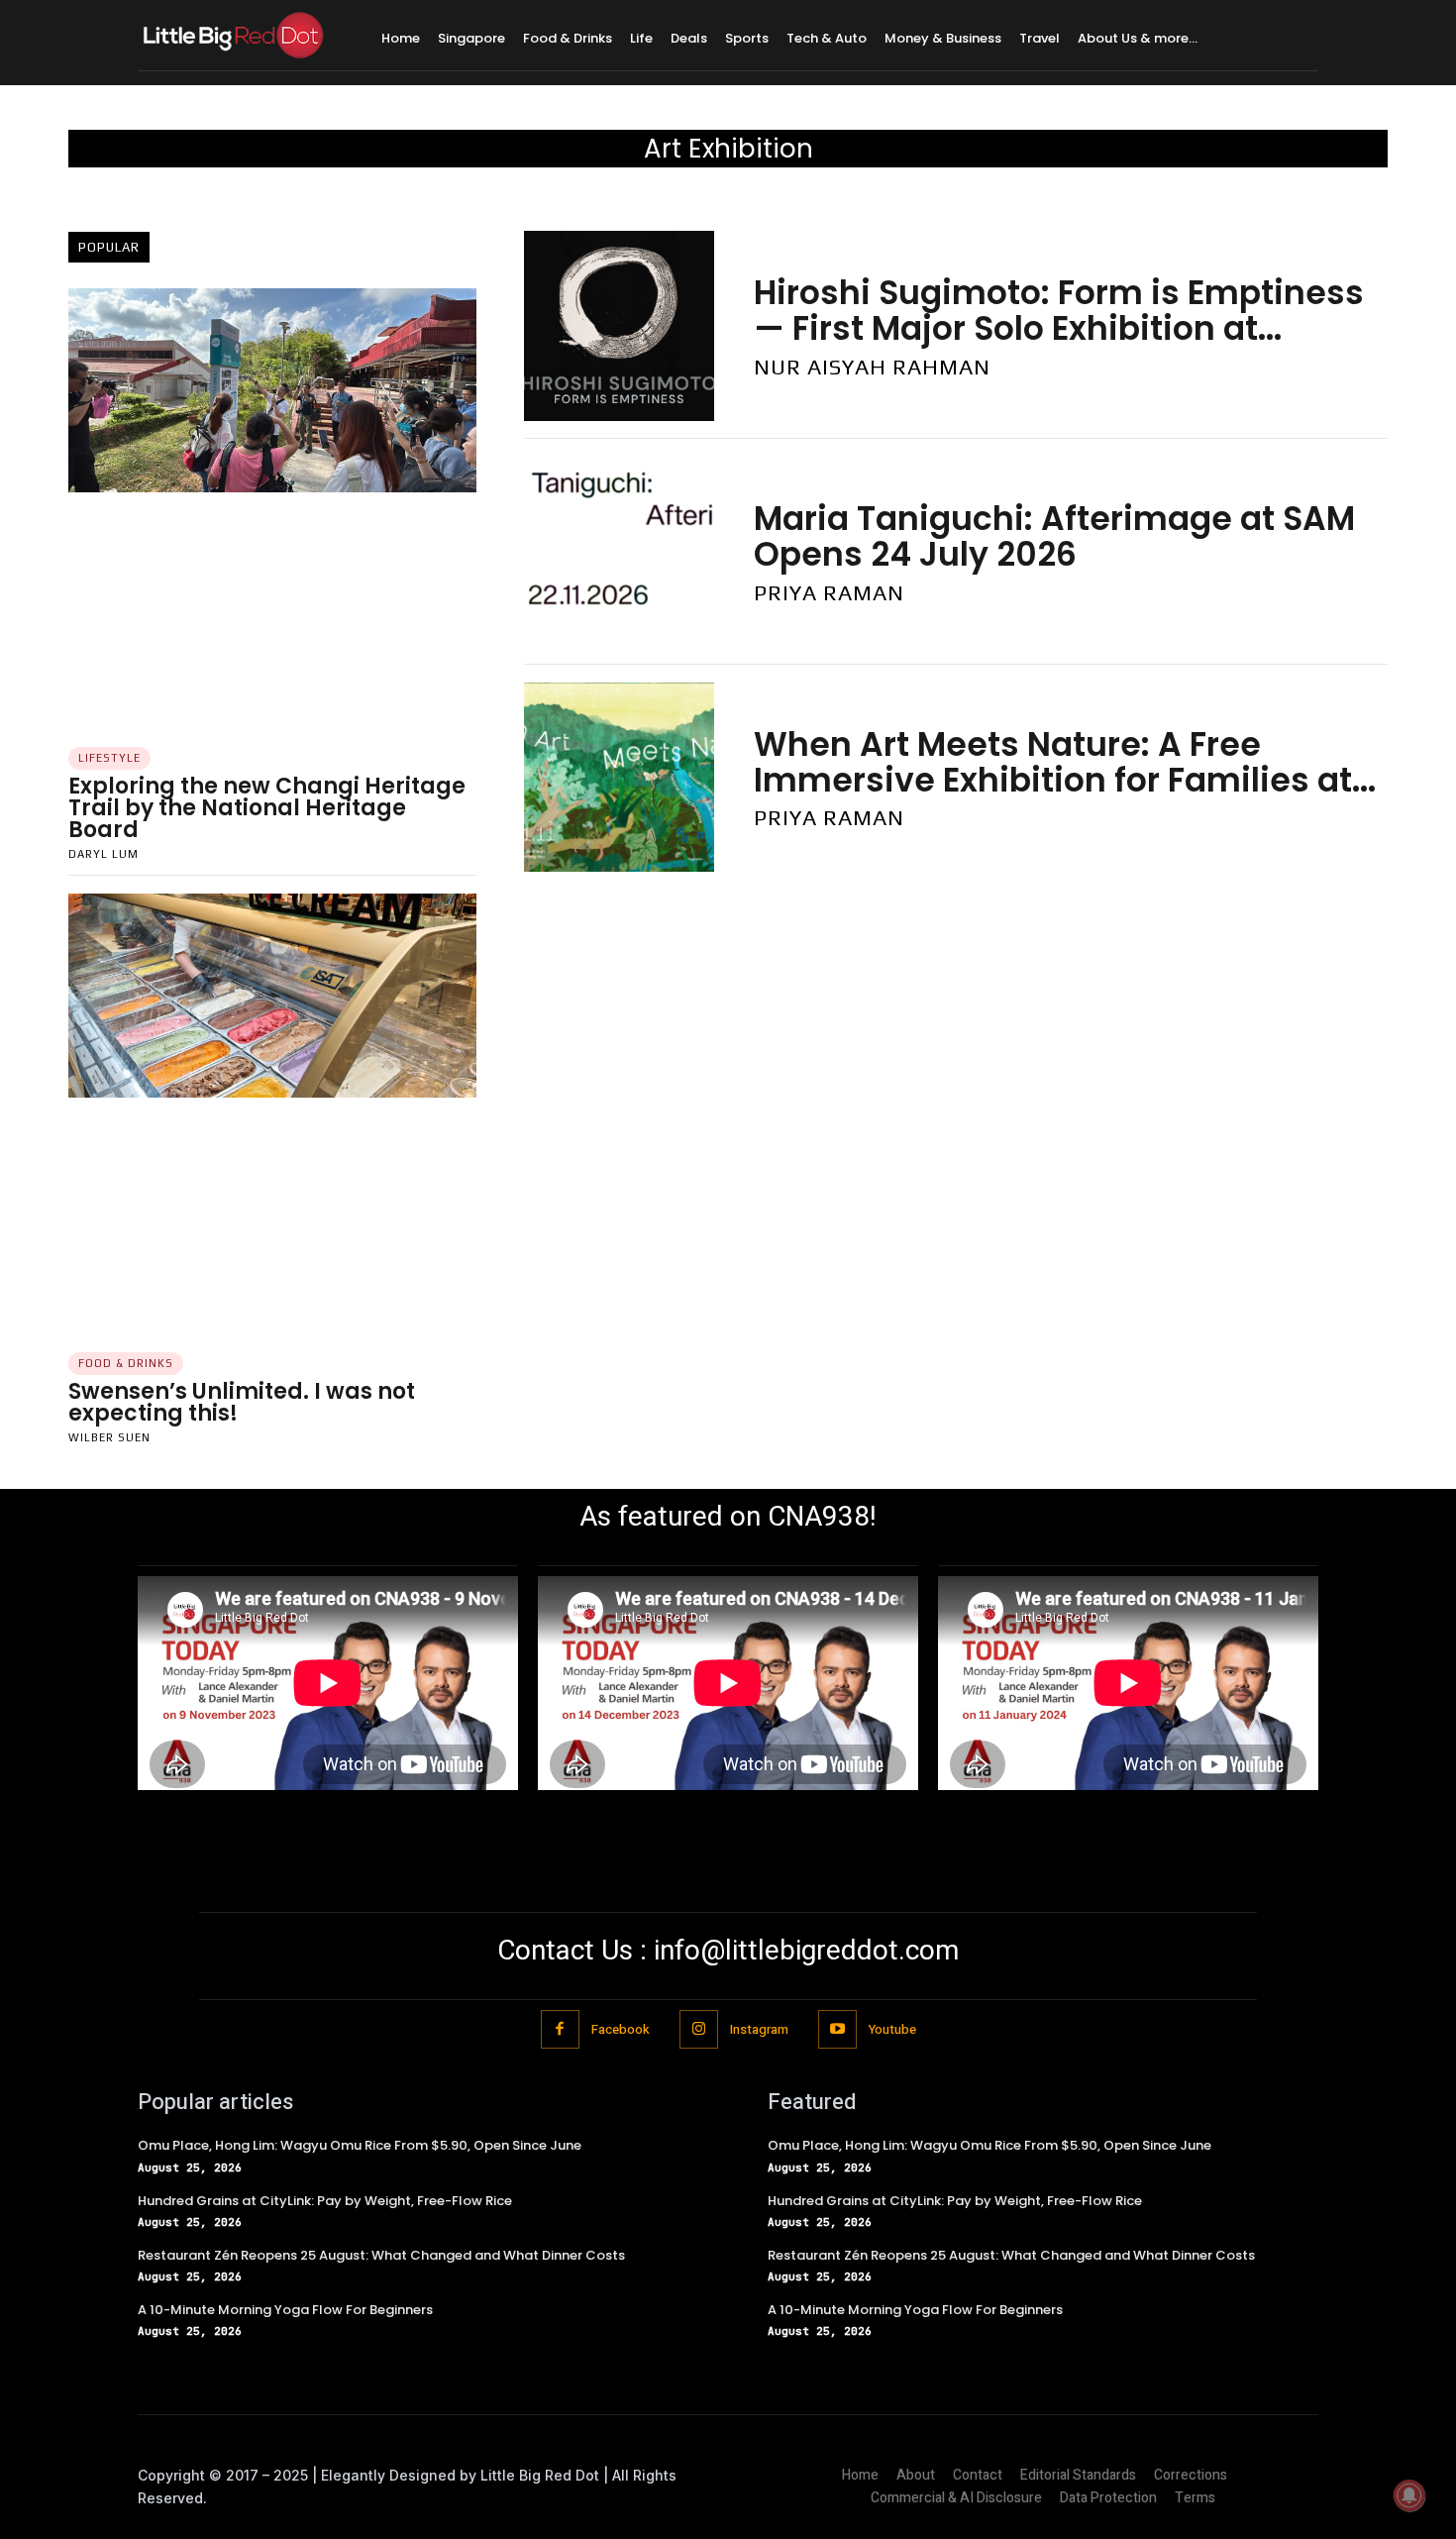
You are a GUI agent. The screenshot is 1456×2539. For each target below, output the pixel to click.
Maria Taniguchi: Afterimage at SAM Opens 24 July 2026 (1054, 536)
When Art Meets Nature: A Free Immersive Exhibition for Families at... (1065, 762)
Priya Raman (829, 592)
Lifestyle (109, 758)
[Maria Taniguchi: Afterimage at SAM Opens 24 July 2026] (619, 552)
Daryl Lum (104, 854)
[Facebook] (560, 2029)
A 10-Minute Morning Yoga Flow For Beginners (285, 2310)
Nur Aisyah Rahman (872, 367)
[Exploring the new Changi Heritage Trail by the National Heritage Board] (272, 390)
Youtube (892, 2029)
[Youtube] (837, 2029)
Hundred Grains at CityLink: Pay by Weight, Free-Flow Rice (325, 2201)
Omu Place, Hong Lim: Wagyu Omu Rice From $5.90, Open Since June (360, 2145)
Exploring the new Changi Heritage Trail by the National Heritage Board (267, 808)
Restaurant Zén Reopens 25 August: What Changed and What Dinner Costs (381, 2255)
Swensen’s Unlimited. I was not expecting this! (242, 1402)
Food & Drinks (126, 1363)
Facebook (621, 2029)
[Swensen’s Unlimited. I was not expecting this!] (272, 996)
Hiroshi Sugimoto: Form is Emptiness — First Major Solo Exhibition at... (1059, 311)
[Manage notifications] (1409, 2495)
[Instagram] (699, 2029)
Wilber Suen (109, 1437)
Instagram (759, 2029)
